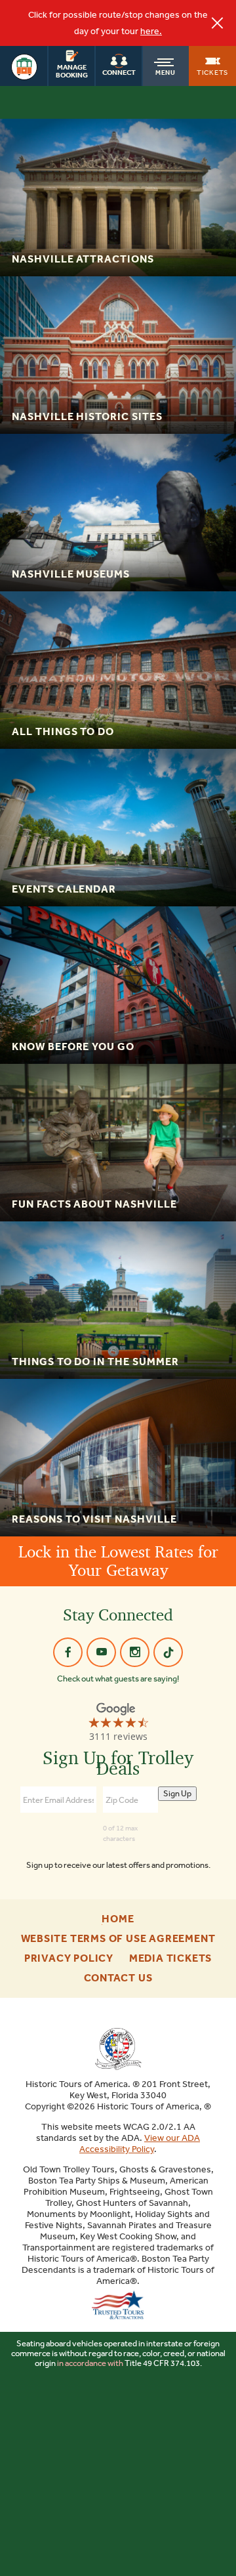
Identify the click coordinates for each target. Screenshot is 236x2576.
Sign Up (177, 1793)
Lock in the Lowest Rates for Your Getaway (118, 1561)
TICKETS (212, 72)
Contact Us (118, 1978)
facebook (68, 1652)
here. (151, 31)
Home (118, 1919)
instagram (135, 1652)
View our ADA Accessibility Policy (140, 2143)
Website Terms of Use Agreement (118, 1939)
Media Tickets (170, 1958)
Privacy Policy (69, 1958)
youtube (101, 1652)
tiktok (168, 1652)
